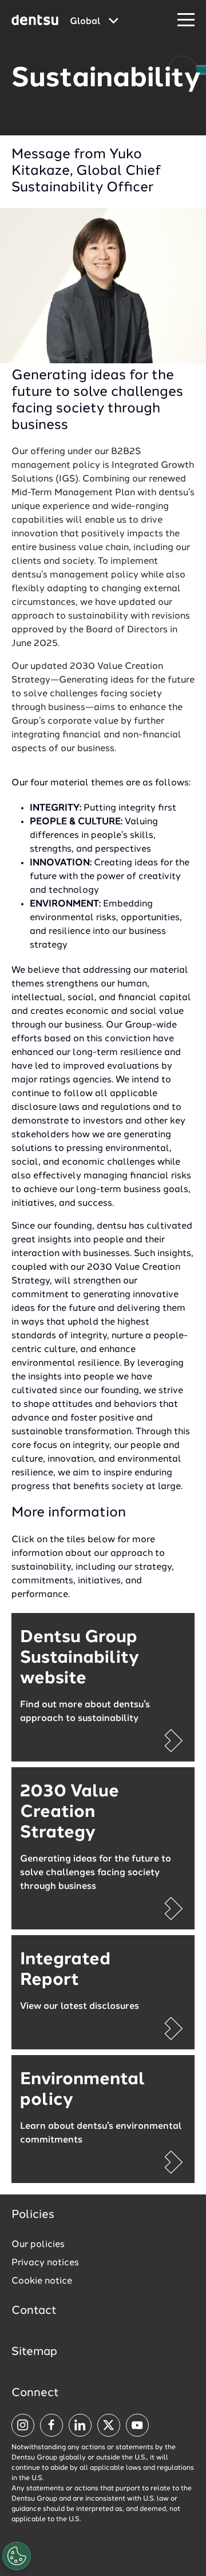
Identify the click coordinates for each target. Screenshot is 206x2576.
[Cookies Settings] (17, 2556)
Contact (34, 2311)
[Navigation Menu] (186, 20)
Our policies (38, 2245)
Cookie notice (42, 2281)
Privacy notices (45, 2263)
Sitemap (34, 2352)
